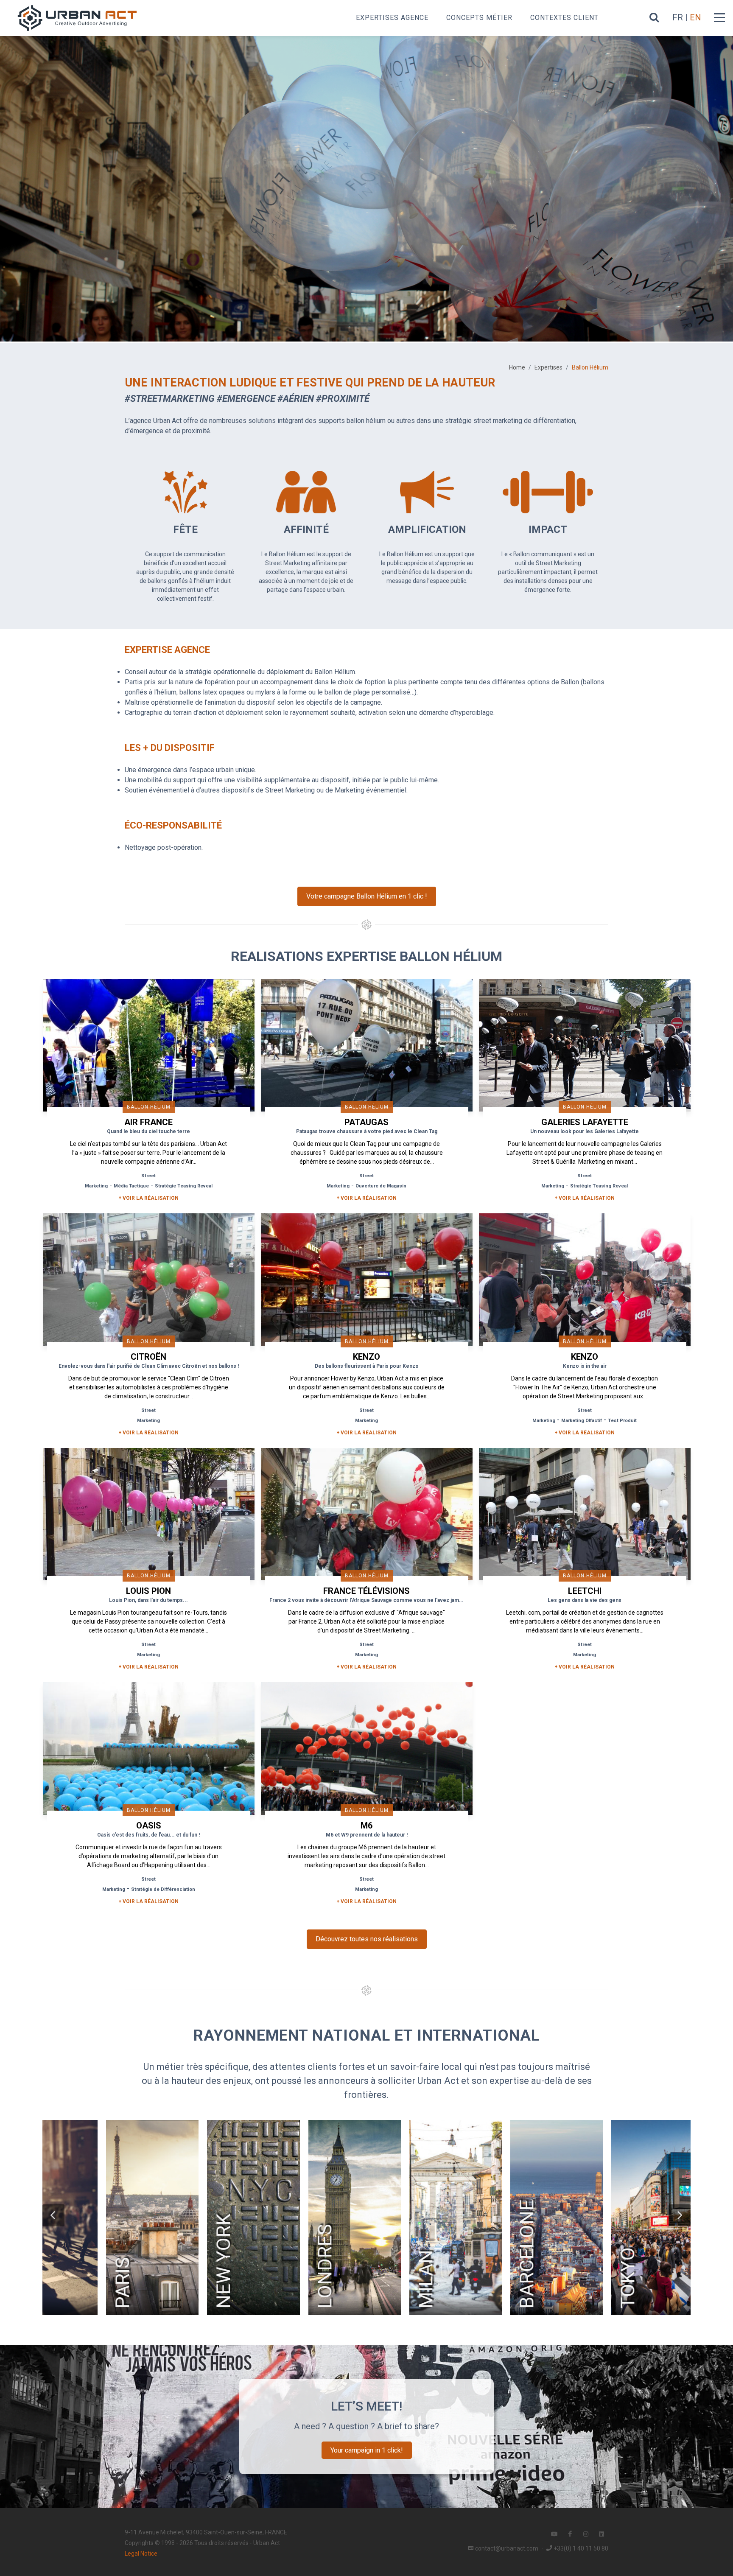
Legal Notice (141, 2554)
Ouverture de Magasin (381, 1186)
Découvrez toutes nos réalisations (367, 1939)
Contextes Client (564, 18)
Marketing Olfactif (582, 1421)
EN (695, 17)
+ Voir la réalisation (148, 1198)
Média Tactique (131, 1186)
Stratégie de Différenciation (163, 1889)
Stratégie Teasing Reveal (184, 1186)
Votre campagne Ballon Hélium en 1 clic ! (367, 896)
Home (517, 367)
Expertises (548, 367)
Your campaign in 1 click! (367, 2450)
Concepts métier (479, 18)
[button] (53, 2215)
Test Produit (622, 1421)
